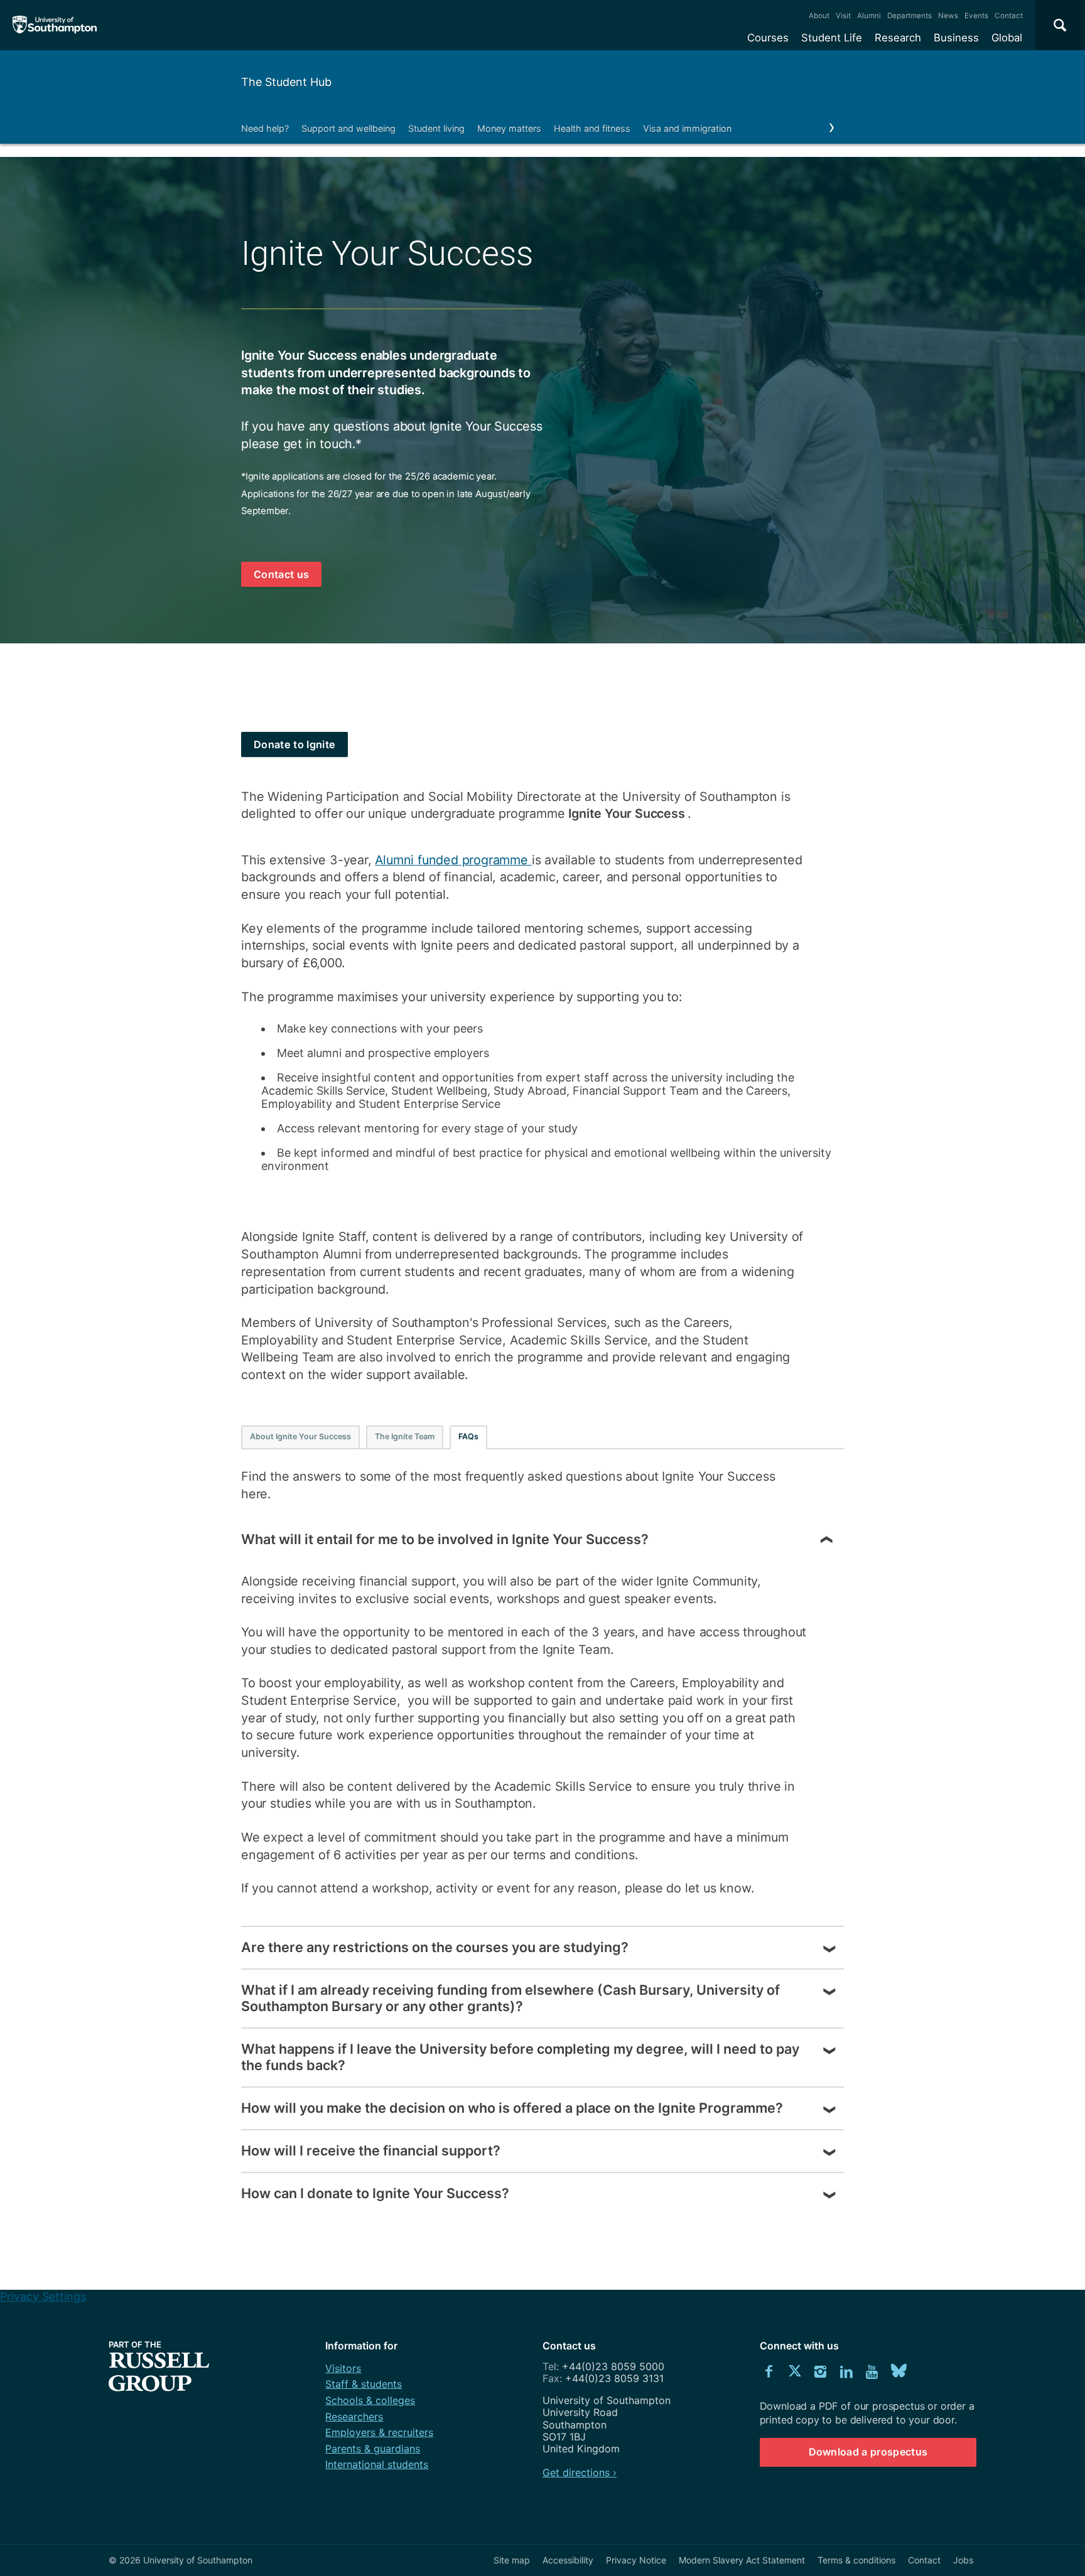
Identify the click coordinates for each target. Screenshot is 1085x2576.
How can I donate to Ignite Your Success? (375, 2193)
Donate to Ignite (294, 744)
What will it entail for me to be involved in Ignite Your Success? (445, 1539)
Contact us (281, 574)
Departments (910, 16)
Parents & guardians (373, 2449)
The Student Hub (286, 82)
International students (377, 2464)
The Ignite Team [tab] (405, 1436)
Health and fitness (592, 128)
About (819, 16)
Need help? (265, 128)
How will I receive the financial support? (371, 2150)
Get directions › (580, 2472)
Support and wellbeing (348, 128)
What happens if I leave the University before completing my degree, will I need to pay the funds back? (520, 2057)
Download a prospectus (868, 2452)
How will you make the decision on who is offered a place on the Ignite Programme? (512, 2108)
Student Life (832, 38)
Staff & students (364, 2384)
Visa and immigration (687, 128)
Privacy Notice (636, 2560)
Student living (436, 128)
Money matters (509, 128)
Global (1007, 38)
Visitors (343, 2368)
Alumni (869, 16)
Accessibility (568, 2560)
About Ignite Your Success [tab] (300, 1436)
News (948, 16)
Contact (1009, 16)
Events (976, 16)
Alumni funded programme (453, 860)
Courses (768, 38)
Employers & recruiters (379, 2432)
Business (956, 38)
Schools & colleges (370, 2400)
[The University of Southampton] (55, 25)
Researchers (354, 2417)
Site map (512, 2560)
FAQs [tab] (468, 1436)
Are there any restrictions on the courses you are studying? (435, 1947)
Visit (843, 16)
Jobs (963, 2560)
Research (898, 38)
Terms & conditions (856, 2560)
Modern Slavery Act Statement (742, 2560)
